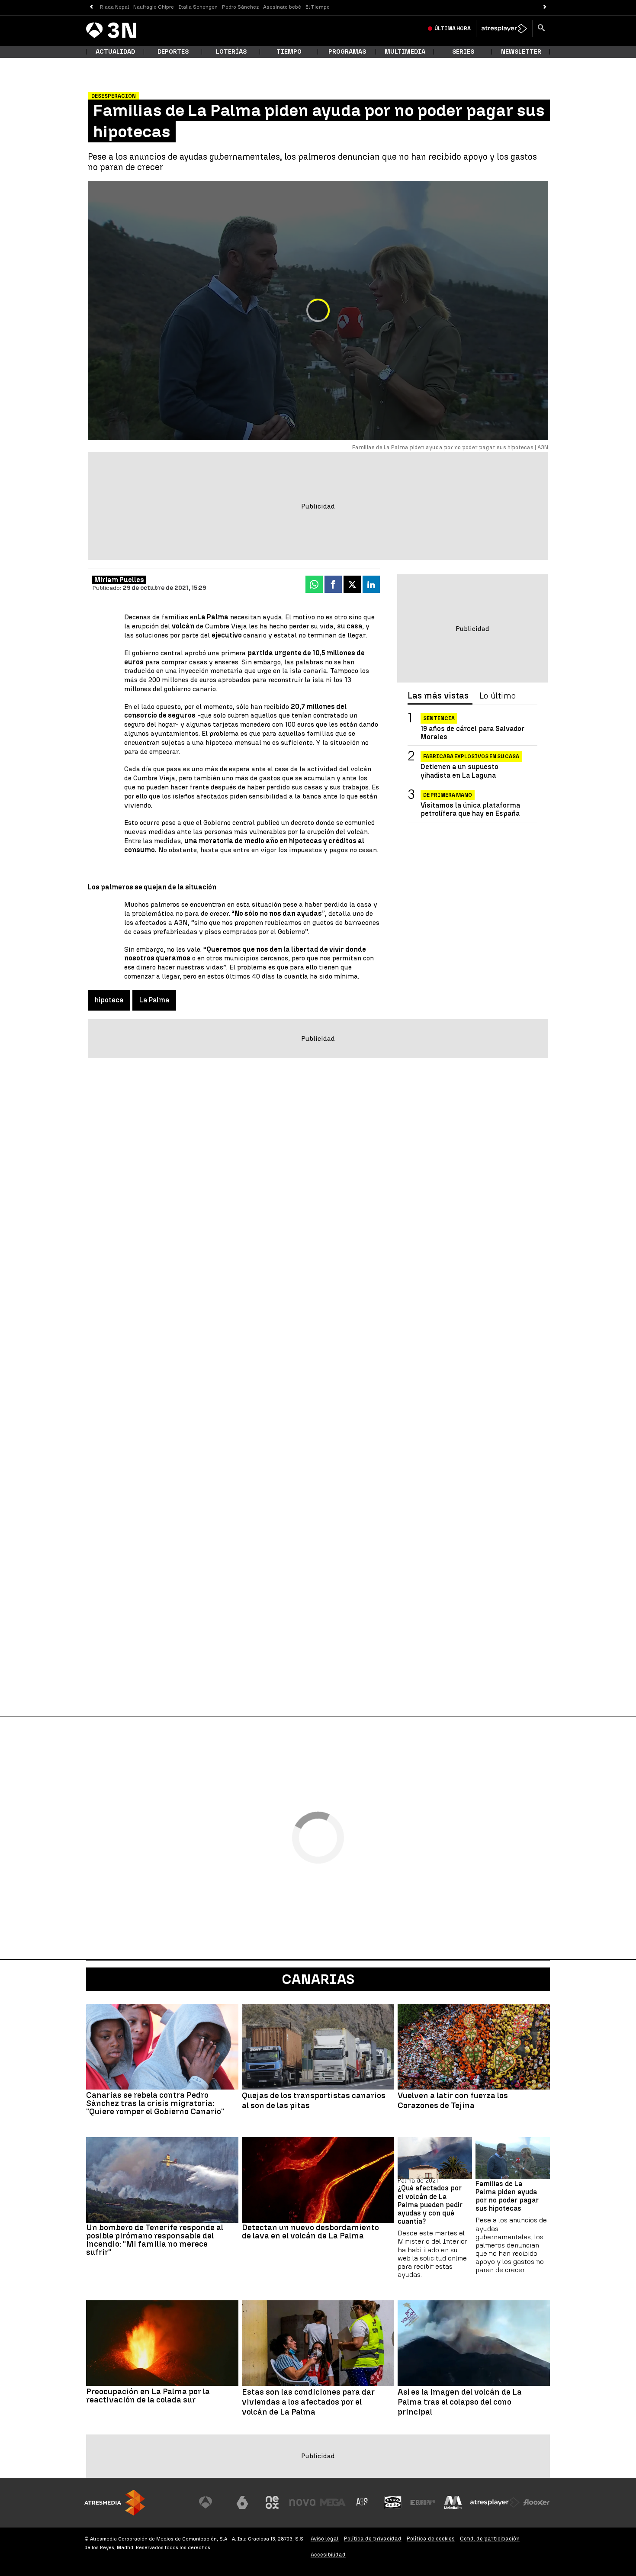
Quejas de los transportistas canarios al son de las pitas (314, 2101)
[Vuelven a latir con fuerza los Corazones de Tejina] (474, 2047)
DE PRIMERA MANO (448, 795)
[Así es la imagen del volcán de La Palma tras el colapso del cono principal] (474, 2343)
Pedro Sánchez (240, 7)
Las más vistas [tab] (438, 696)
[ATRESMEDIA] (115, 2503)
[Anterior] (91, 7)
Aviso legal (325, 2539)
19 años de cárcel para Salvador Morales (472, 733)
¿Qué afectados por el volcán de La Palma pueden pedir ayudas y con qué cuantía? (430, 2205)
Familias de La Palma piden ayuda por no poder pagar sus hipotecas (507, 2196)
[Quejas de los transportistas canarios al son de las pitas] (318, 2047)
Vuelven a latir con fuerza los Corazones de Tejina (453, 2101)
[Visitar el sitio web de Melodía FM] (453, 2502)
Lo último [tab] (498, 696)
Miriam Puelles (119, 580)
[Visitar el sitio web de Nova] (302, 2502)
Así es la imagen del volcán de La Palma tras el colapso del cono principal (460, 2402)
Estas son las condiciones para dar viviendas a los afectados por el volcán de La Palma (308, 2402)
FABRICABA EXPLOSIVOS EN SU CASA (471, 757)
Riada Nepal (114, 7)
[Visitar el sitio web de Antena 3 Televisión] (212, 2502)
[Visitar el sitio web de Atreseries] (363, 2502)
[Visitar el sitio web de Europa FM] (423, 2502)
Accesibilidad (328, 2555)
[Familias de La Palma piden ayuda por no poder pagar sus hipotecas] (513, 2158)
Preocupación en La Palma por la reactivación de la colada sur (148, 2396)
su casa (349, 626)
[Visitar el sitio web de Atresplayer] (495, 2502)
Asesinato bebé (282, 7)
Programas (347, 52)
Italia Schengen (198, 7)
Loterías (231, 52)
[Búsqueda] (541, 29)
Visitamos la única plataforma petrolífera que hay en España (470, 809)
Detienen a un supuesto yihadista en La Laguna (459, 771)
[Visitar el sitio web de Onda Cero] (393, 2502)
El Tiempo (318, 7)
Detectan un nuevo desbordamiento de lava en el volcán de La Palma (310, 2231)
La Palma (154, 1000)
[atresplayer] (504, 29)
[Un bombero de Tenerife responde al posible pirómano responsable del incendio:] (162, 2180)
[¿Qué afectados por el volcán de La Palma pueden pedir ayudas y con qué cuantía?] (435, 2158)
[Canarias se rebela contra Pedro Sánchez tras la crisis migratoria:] (162, 2047)
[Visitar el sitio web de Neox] (272, 2502)
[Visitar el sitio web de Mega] (333, 2502)
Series (463, 52)
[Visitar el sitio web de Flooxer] (536, 2502)
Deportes (173, 52)
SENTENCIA (439, 718)
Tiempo (289, 52)
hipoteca (109, 1000)
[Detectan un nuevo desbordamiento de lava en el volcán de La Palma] (318, 2180)
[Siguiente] (545, 7)
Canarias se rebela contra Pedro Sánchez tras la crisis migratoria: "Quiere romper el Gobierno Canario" (155, 2103)
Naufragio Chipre (154, 7)
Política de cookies (431, 2539)
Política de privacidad (373, 2539)
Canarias (318, 1979)
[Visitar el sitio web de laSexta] (242, 2502)
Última (453, 29)
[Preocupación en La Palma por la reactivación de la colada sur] (162, 2343)
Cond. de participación (490, 2539)
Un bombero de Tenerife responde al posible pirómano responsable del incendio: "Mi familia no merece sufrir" (155, 2240)
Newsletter (521, 52)
